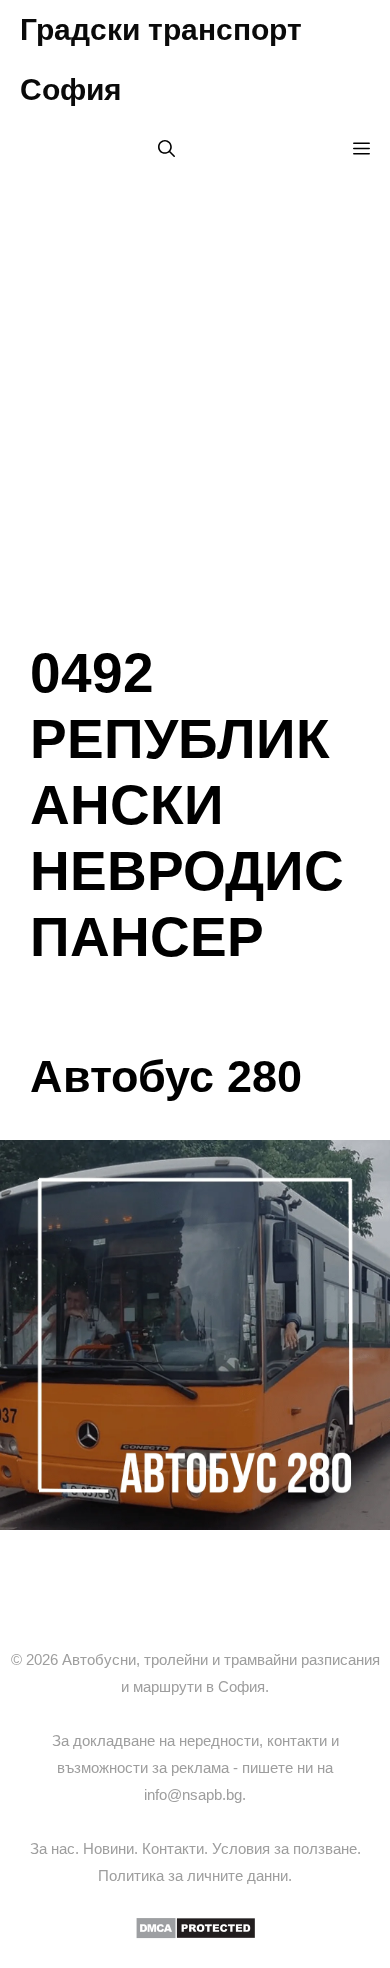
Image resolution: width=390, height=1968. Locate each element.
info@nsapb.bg (193, 1794)
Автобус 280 (166, 1076)
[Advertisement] (195, 395)
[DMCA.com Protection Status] (195, 1934)
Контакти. (177, 1848)
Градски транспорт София (161, 59)
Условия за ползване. (286, 1848)
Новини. (112, 1848)
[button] (166, 150)
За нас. (56, 1848)
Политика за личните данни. (195, 1875)
